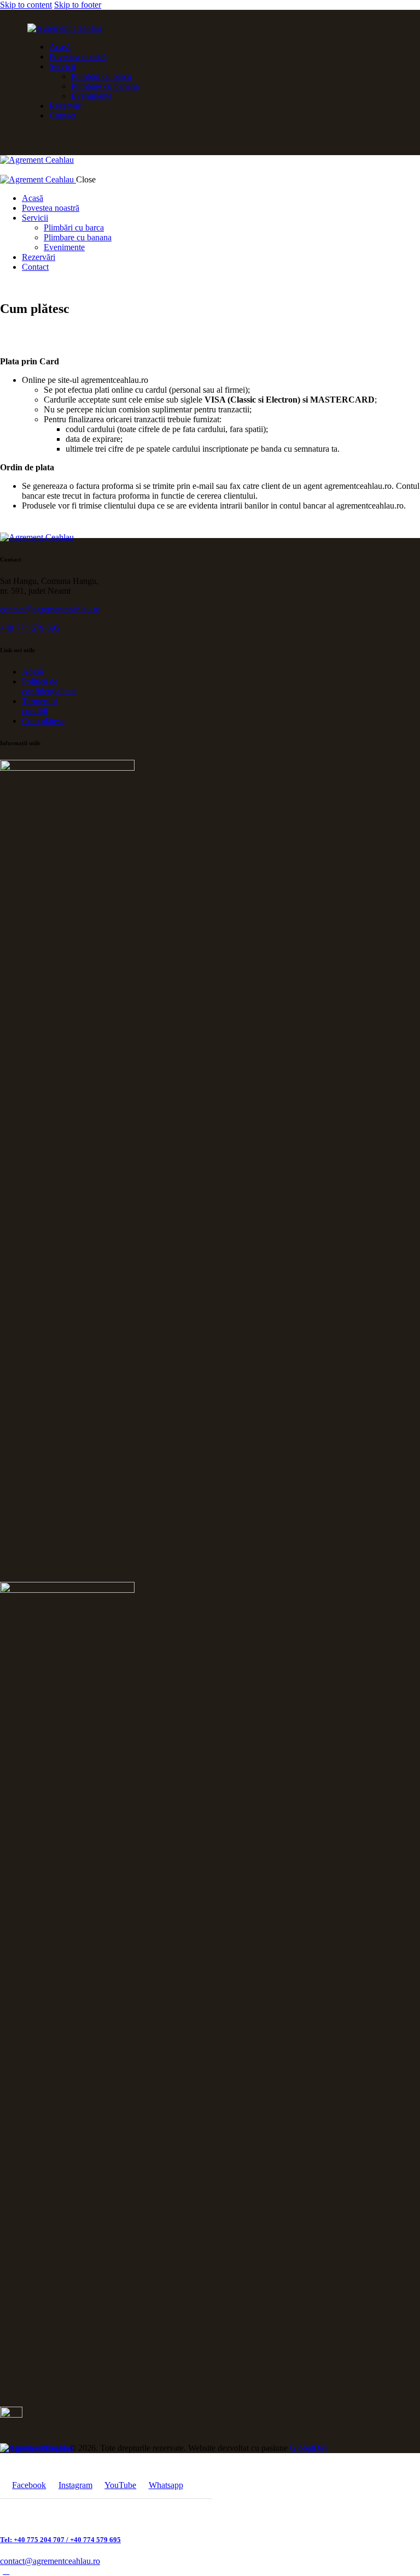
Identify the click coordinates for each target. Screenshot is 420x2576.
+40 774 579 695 (30, 628)
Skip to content (26, 5)
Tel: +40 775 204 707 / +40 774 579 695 (60, 2540)
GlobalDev (309, 2448)
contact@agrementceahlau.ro (50, 609)
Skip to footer (78, 5)
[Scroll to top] (6, 2571)
